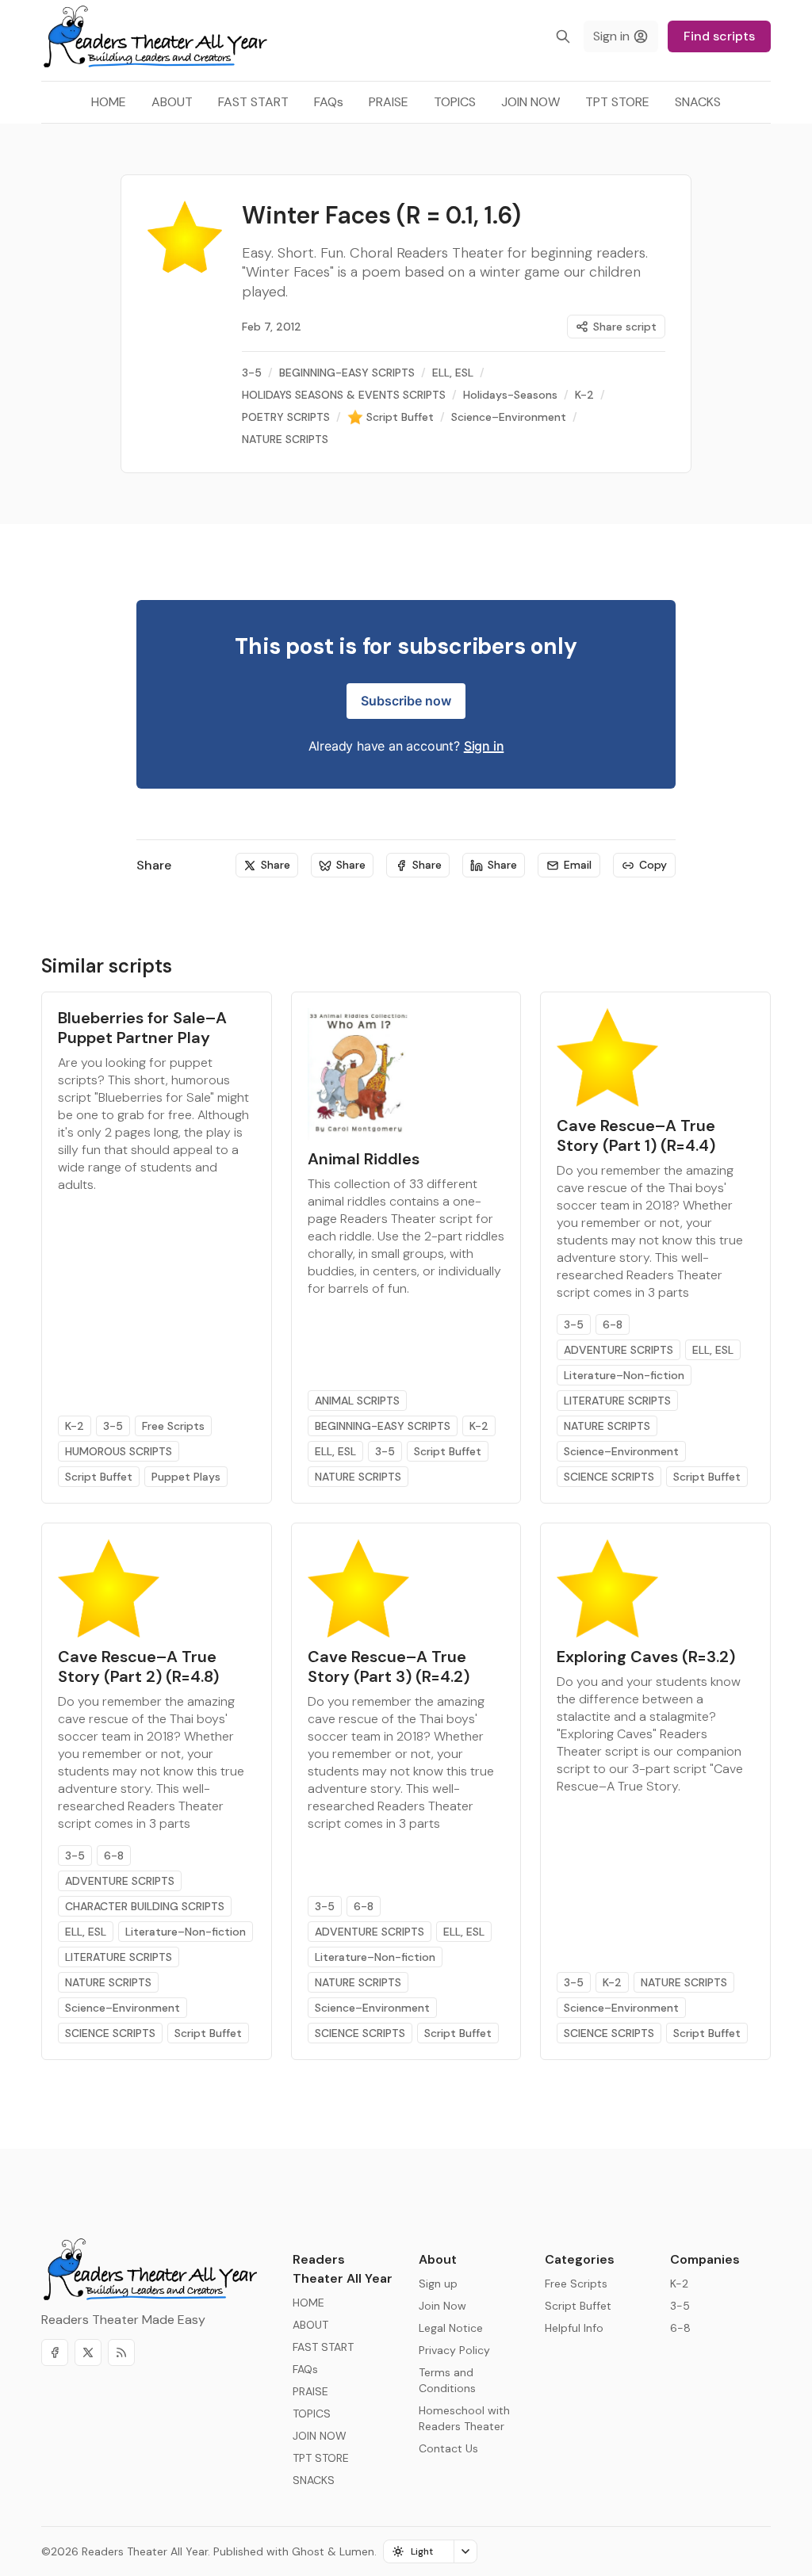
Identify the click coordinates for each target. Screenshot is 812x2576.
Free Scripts (173, 1426)
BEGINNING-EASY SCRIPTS (383, 1426)
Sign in (484, 746)
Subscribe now (406, 701)
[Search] (563, 36)
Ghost (308, 2551)
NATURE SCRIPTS (358, 1477)
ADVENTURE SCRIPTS (619, 1350)
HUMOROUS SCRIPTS (119, 1451)
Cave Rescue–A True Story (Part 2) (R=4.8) (138, 1666)
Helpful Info (574, 2328)
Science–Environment (621, 1451)
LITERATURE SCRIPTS (617, 1401)
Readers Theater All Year (145, 2551)
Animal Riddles (364, 1159)
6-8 (613, 1324)
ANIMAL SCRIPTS (357, 1401)
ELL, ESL (335, 1451)
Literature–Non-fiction (624, 1375)
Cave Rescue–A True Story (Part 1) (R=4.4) (636, 1135)
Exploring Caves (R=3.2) (646, 1657)
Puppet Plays (186, 1477)
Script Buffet (99, 1477)
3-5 (113, 1426)
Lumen (357, 2551)
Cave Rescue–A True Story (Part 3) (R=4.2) (389, 1666)
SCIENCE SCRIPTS (609, 1477)
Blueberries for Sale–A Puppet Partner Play (142, 1028)
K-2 (75, 1426)
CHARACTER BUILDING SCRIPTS (145, 1906)
